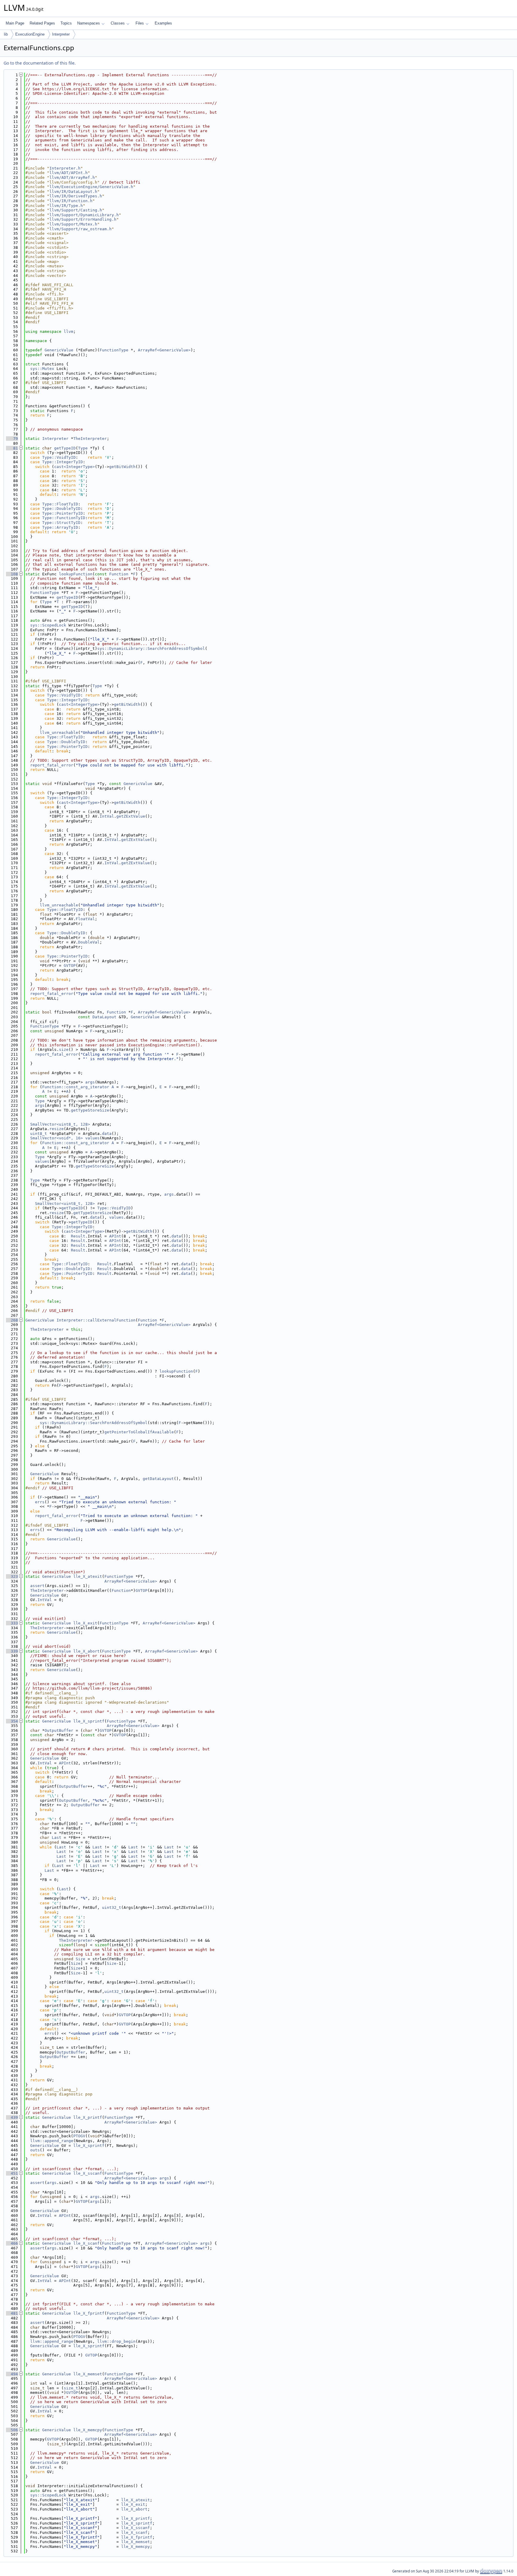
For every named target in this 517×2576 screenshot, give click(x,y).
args (90, 1082)
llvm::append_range (52, 2141)
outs (35, 2150)
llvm (69, 331)
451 (12, 2173)
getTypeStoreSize (90, 1110)
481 (12, 2313)
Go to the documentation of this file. (40, 63)
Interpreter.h (65, 168)
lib (6, 34)
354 (12, 1721)
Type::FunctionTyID (64, 518)
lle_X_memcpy (88, 2430)
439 (12, 2117)
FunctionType (114, 350)
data (107, 1134)
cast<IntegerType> (74, 467)
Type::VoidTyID (59, 457)
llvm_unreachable (59, 733)
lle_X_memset (88, 2374)
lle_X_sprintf (89, 1721)
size (64, 1050)
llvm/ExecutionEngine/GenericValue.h (91, 187)
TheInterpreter (90, 439)
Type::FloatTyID (60, 504)
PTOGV (79, 2136)
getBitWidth (122, 467)
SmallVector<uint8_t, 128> (60, 1124)
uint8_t (39, 1134)
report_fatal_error (52, 765)
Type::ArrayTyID (60, 527)
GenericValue (59, 350)
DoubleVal (89, 942)
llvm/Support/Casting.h (76, 210)
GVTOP (70, 965)
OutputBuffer (59, 1730)
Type (83, 448)
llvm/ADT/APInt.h (69, 173)
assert (37, 1586)
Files (140, 23)
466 (12, 2243)
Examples (163, 23)
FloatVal (85, 919)
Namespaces (89, 23)
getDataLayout (158, 1479)
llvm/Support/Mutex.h (73, 224)
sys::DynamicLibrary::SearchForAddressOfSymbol (151, 648)
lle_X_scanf (86, 2243)
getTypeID (65, 448)
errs (40, 1502)
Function (119, 574)
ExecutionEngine (30, 34)
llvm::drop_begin (116, 2341)
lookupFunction (76, 574)
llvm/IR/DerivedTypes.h (76, 196)
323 (12, 1576)
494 (12, 2374)
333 (12, 1623)
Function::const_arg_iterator (76, 1087)
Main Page (15, 23)
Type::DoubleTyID (61, 509)
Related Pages (42, 23)
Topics (66, 23)
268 (12, 1320)
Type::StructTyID (61, 523)
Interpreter (61, 34)
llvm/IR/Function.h (71, 201)
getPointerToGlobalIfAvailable (139, 1432)
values (92, 1138)
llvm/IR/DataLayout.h (73, 192)
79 (12, 439)
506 (12, 2430)
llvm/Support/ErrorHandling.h (83, 219)
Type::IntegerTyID (63, 462)
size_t (71, 2388)
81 (12, 448)
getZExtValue (131, 816)
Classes (118, 23)
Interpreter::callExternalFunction (96, 1320)
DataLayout (104, 1017)
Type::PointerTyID (63, 513)
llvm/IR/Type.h (66, 206)
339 (12, 1651)
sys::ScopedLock (48, 625)
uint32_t (112, 1907)
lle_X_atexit (88, 1576)
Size (80, 1959)
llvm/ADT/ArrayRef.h (72, 177)
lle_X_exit (85, 1623)
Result (78, 1236)
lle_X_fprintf (89, 2313)
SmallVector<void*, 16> (57, 1138)
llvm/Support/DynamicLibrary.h (84, 215)
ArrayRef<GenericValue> (164, 350)
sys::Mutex (42, 369)
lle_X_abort (86, 1651)
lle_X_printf (88, 2117)
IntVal (107, 816)
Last (57, 1838)
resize (57, 1129)
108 (12, 574)
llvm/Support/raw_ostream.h (80, 229)
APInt (115, 1236)
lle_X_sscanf (88, 2173)
